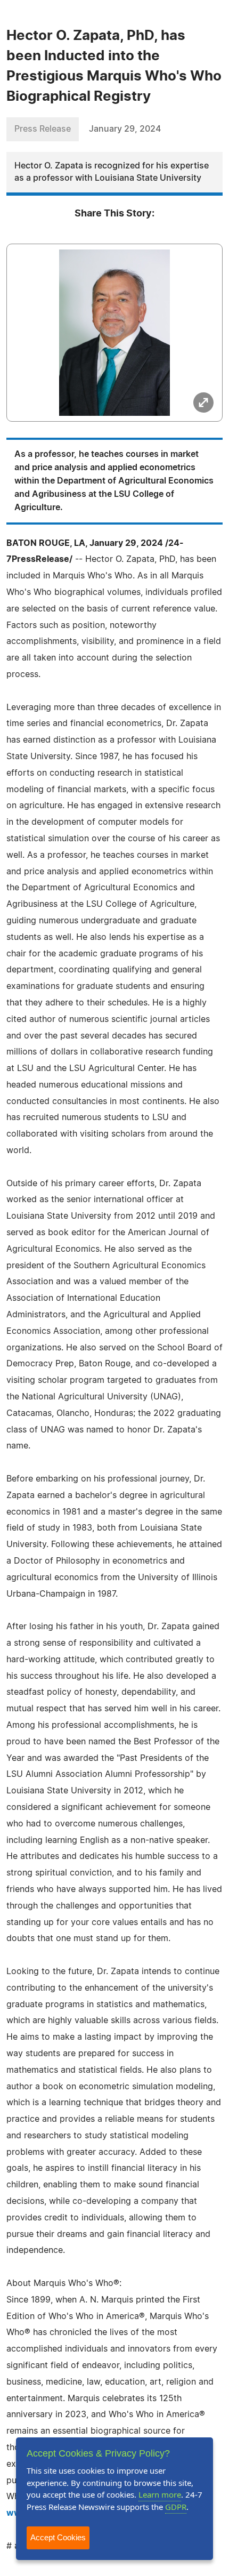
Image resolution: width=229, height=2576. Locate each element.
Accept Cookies (58, 2537)
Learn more (160, 2494)
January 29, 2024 (125, 129)
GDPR (176, 2507)
